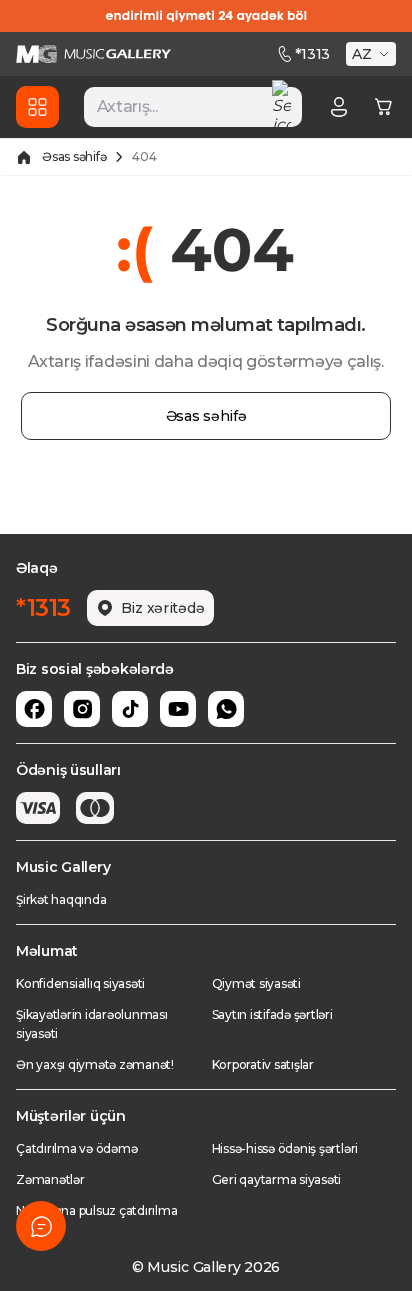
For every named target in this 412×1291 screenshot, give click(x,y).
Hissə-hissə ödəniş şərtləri (285, 1148)
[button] (373, 54)
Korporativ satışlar (263, 1064)
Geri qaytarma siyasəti (277, 1179)
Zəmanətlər (50, 1179)
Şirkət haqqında (61, 899)
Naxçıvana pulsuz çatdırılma (97, 1210)
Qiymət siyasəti (256, 983)
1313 (312, 54)
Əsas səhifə (74, 156)
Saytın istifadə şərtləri (272, 1014)
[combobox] (193, 107)
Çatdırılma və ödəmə (76, 1148)
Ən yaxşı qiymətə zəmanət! (95, 1064)
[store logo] (93, 54)
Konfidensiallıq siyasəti (80, 983)
